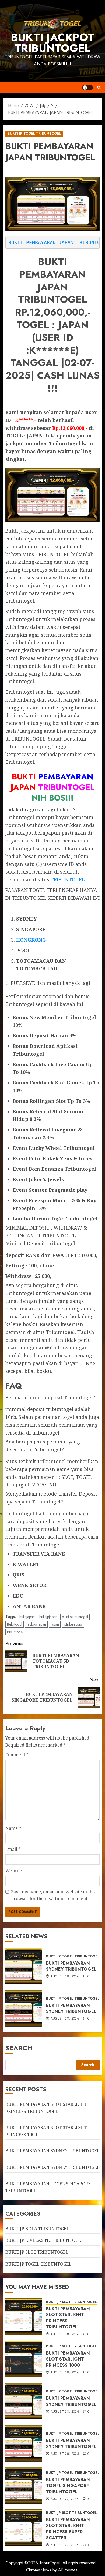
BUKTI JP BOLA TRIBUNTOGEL (37, 2229)
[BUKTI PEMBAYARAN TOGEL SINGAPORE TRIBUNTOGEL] (24, 2485)
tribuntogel (15, 1632)
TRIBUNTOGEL (68, 879)
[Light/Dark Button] (87, 88)
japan (55, 1624)
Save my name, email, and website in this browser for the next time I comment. (53, 1895)
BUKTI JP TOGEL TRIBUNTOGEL (34, 134)
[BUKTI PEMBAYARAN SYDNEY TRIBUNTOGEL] (24, 1966)
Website (14, 1871)
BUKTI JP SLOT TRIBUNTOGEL (37, 2252)
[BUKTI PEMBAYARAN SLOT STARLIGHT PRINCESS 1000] (24, 2359)
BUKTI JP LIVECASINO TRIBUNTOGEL (45, 2240)
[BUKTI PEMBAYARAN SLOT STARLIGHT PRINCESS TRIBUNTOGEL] (24, 2317)
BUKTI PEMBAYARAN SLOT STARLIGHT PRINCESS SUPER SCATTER (68, 2529)
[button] (99, 87)
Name (13, 1828)
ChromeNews (39, 2570)
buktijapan (27, 1617)
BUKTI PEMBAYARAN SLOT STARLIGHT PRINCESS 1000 (68, 2359)
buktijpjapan (48, 1617)
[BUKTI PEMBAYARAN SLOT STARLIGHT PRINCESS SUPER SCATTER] (24, 2528)
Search (19, 2048)
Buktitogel (15, 1624)
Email (13, 1849)
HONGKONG (31, 940)
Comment (17, 1755)
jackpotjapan (36, 1624)
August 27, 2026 (65, 2499)
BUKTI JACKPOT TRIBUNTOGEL (52, 43)
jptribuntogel (73, 1624)
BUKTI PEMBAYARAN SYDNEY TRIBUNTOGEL (71, 1966)
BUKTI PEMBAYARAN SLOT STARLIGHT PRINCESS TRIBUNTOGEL (68, 2318)
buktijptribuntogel (75, 1617)
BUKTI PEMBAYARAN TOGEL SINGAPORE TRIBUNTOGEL (68, 2486)
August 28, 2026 (65, 1977)
